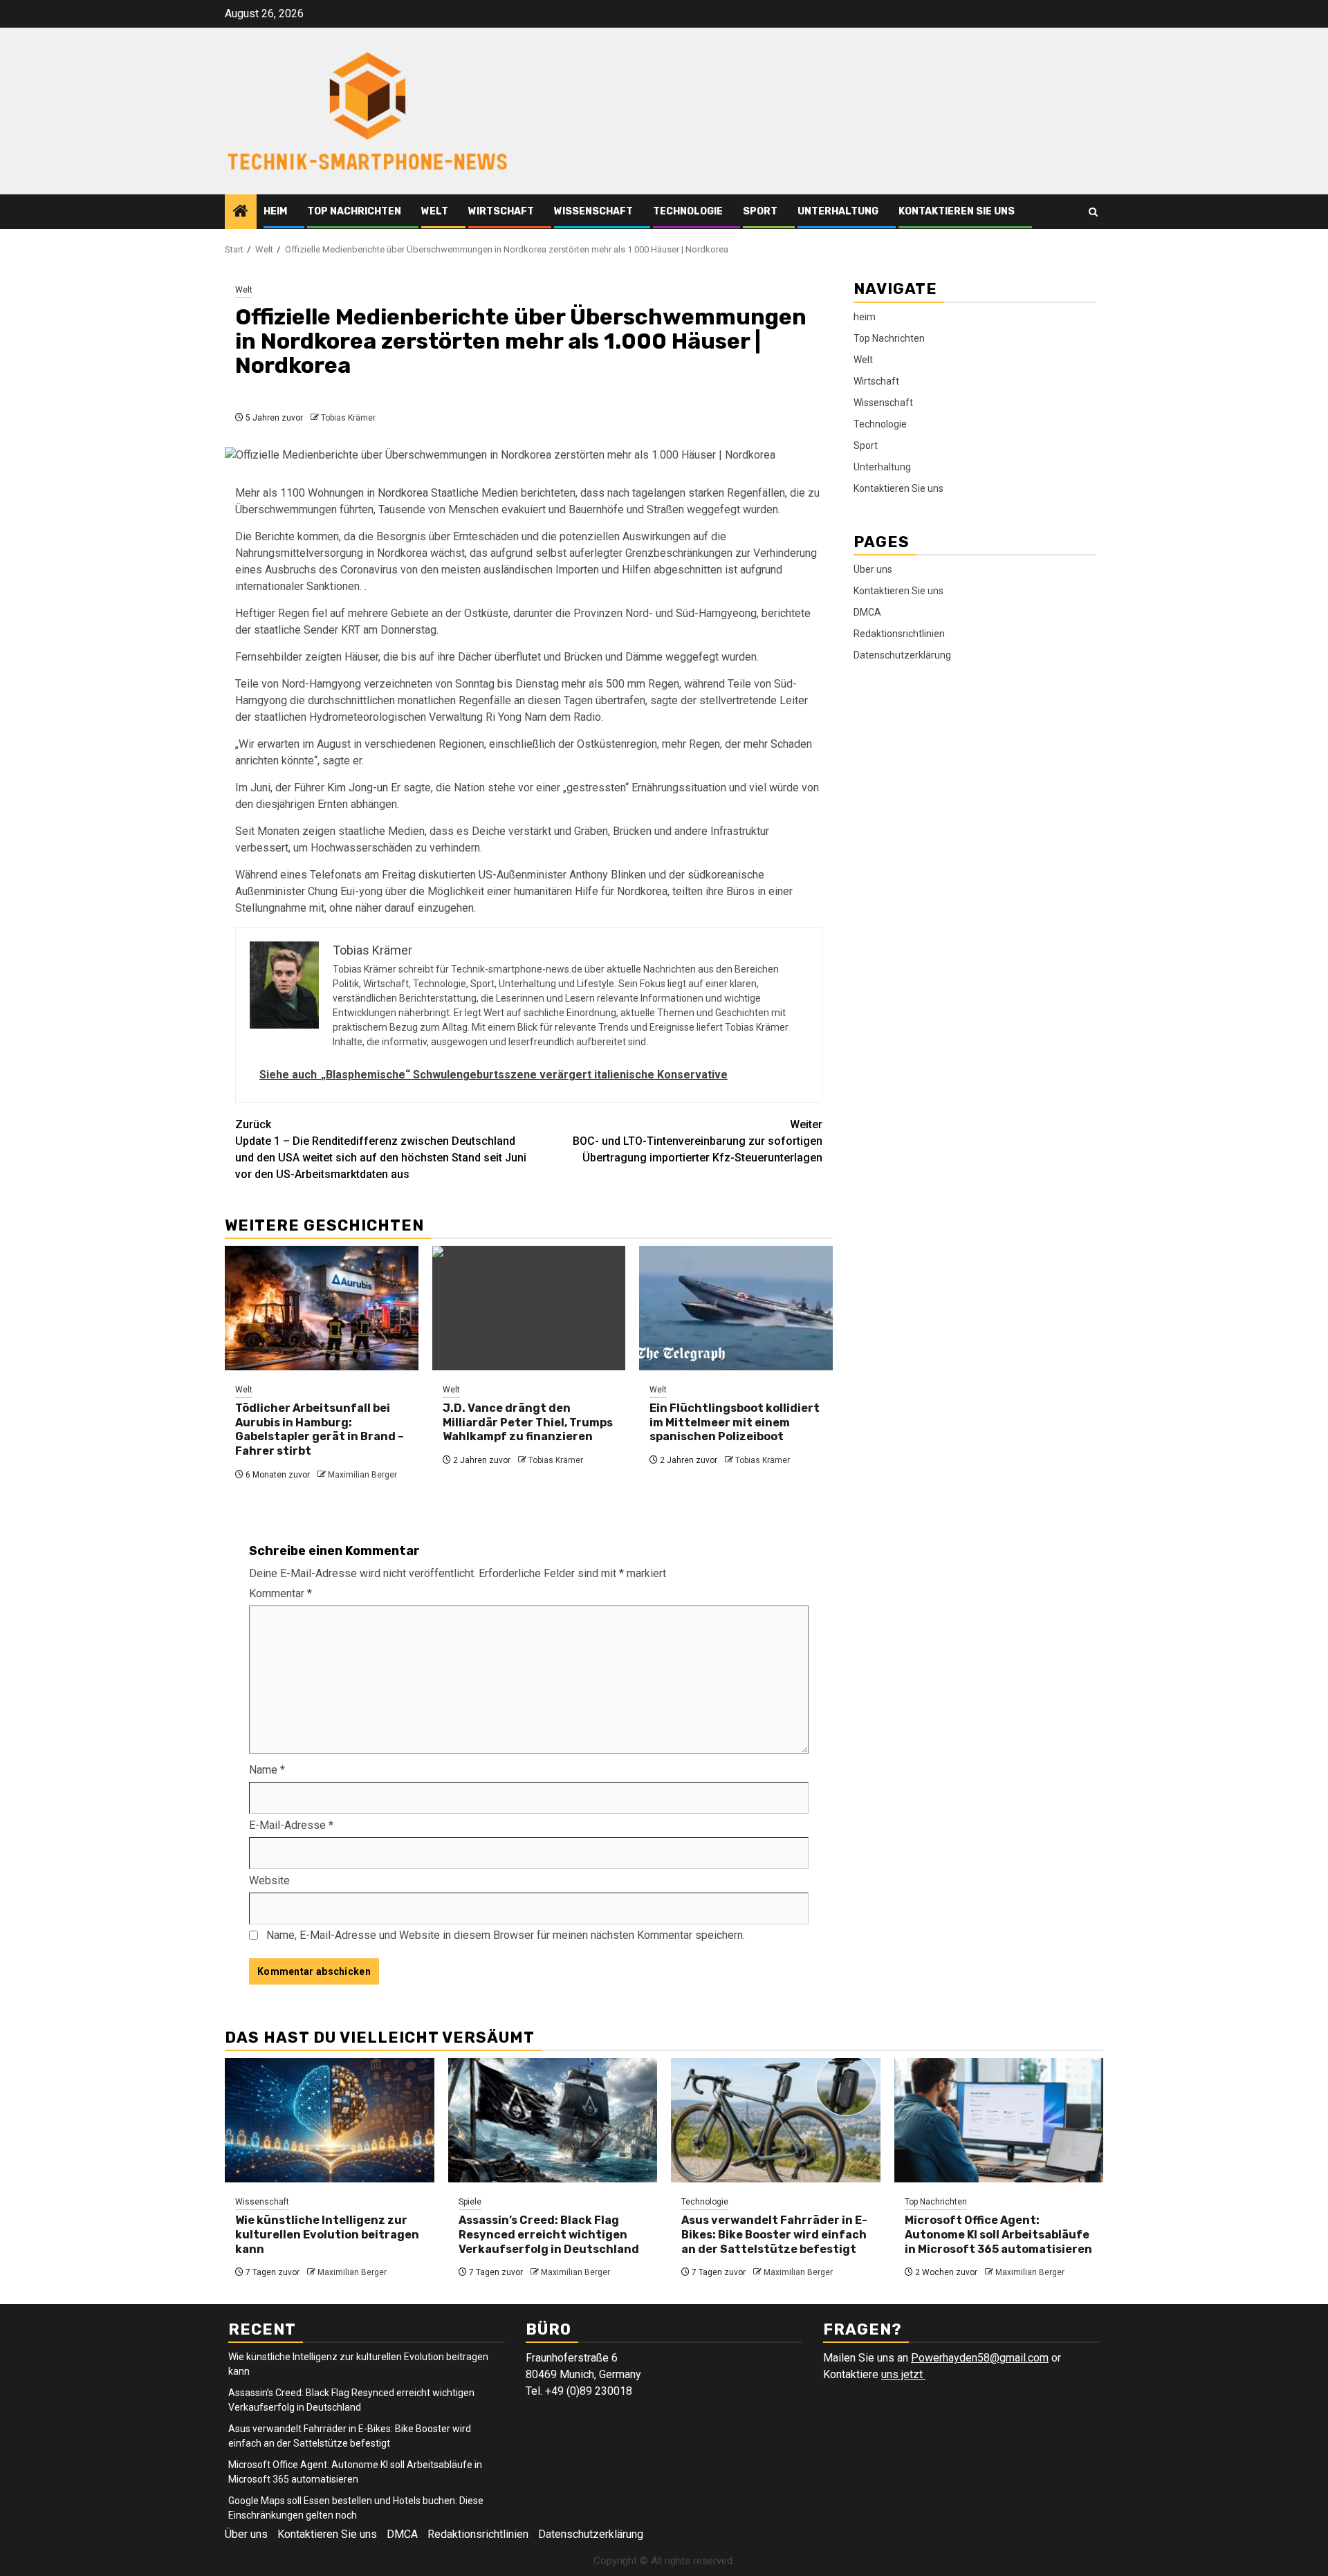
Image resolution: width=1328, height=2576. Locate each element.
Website (269, 1880)
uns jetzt (903, 2374)
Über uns (873, 569)
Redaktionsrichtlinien (899, 633)
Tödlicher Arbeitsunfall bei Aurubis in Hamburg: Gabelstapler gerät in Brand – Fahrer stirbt (320, 1429)
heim (275, 211)
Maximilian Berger (362, 1475)
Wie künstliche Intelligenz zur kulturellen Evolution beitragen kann (327, 2235)
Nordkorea (403, 493)
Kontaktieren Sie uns (957, 211)
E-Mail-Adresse (291, 1825)
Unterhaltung (838, 211)
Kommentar (280, 1593)
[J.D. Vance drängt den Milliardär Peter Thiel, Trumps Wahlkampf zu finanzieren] (529, 1308)
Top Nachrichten (354, 211)
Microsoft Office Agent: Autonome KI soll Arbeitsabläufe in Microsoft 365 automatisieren (998, 2235)
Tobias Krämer (348, 418)
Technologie (688, 211)
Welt (435, 211)
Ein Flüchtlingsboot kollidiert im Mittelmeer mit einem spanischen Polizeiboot (735, 1423)
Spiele (470, 2202)
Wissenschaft (593, 211)
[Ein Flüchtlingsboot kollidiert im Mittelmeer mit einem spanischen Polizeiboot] (736, 1308)
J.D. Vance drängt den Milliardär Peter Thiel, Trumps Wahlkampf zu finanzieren (528, 1423)
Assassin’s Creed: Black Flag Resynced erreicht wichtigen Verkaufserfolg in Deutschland (549, 2235)
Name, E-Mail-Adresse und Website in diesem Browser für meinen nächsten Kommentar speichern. (506, 1935)
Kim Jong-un (358, 788)
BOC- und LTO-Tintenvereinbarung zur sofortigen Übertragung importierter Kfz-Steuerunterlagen (698, 1141)
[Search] (1093, 212)
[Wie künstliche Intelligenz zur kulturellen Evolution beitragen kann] (330, 2120)
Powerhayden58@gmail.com (980, 2358)
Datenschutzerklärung (902, 654)
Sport (760, 211)
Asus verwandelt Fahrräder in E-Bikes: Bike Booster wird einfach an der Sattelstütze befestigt (774, 2235)
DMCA (867, 611)
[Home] (241, 212)
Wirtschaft (501, 211)
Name (267, 1770)
